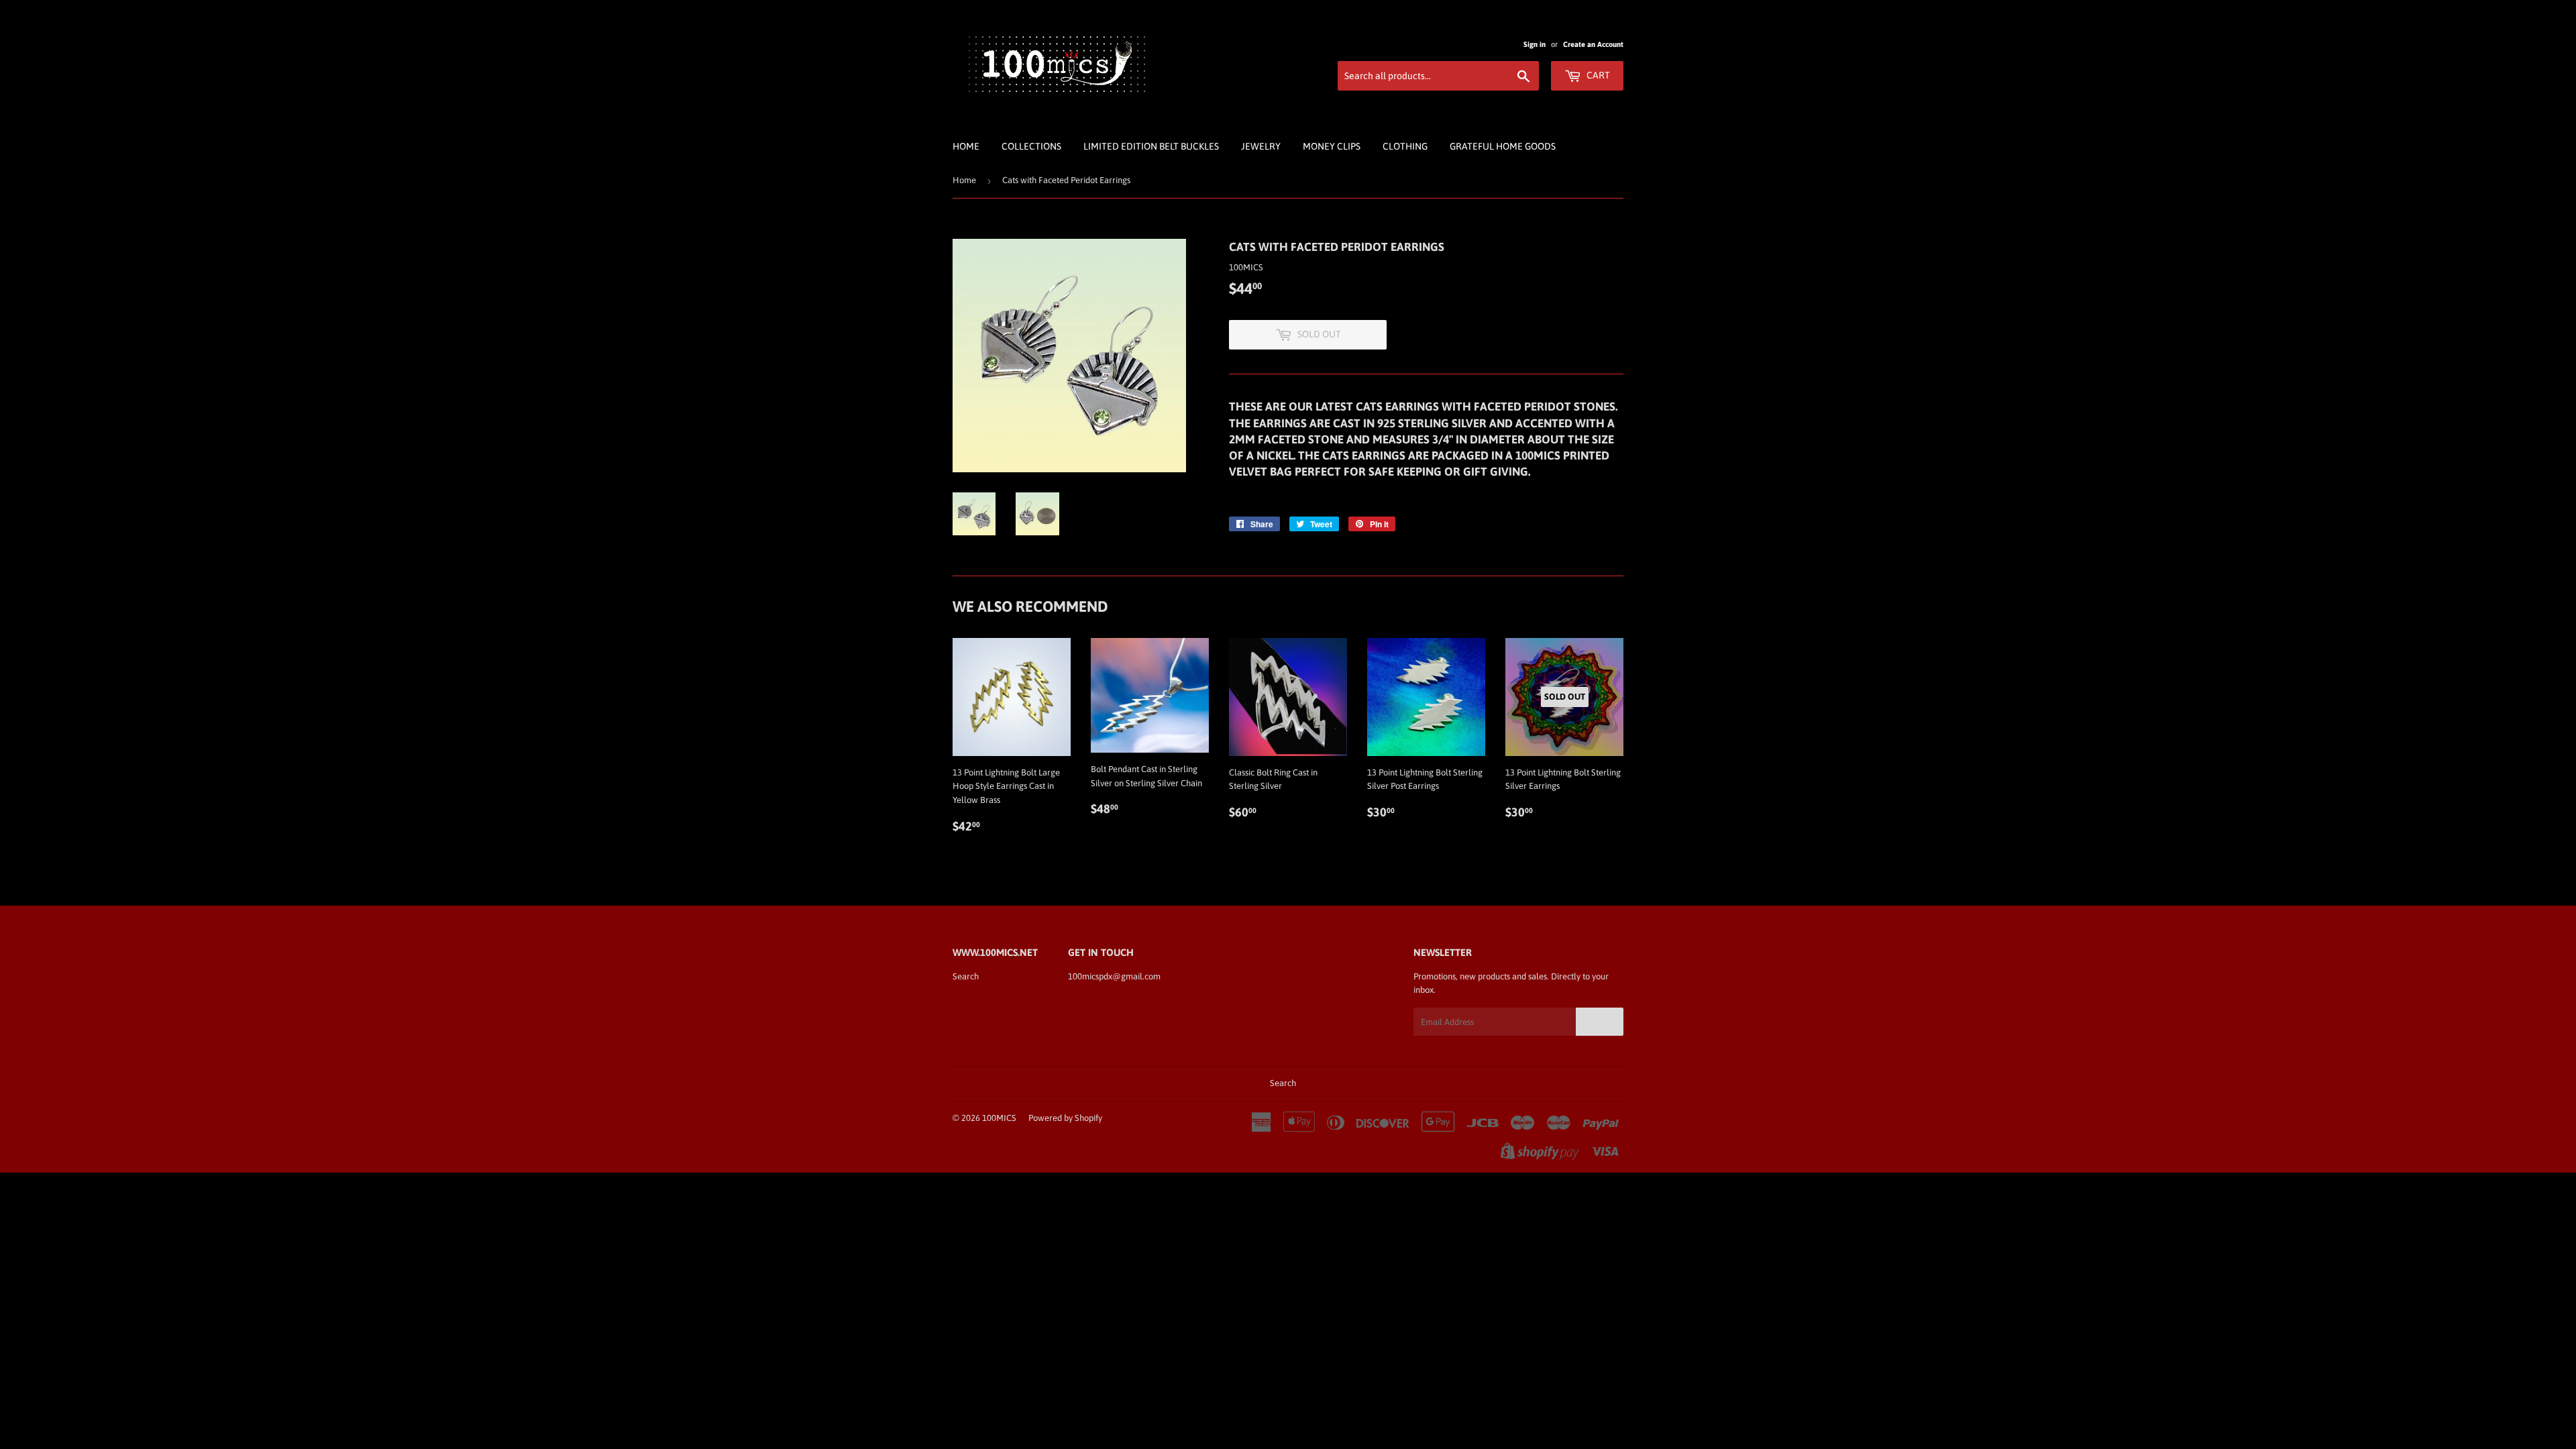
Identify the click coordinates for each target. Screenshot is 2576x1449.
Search (966, 976)
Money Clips (1332, 146)
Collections (1031, 146)
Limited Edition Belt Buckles (1151, 146)
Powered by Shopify (1065, 1118)
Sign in (1535, 44)
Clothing (1405, 146)
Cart (1597, 75)
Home (966, 146)
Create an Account (1593, 44)
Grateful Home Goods (1503, 146)
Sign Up (1600, 1022)
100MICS (999, 1118)
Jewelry (1261, 146)
